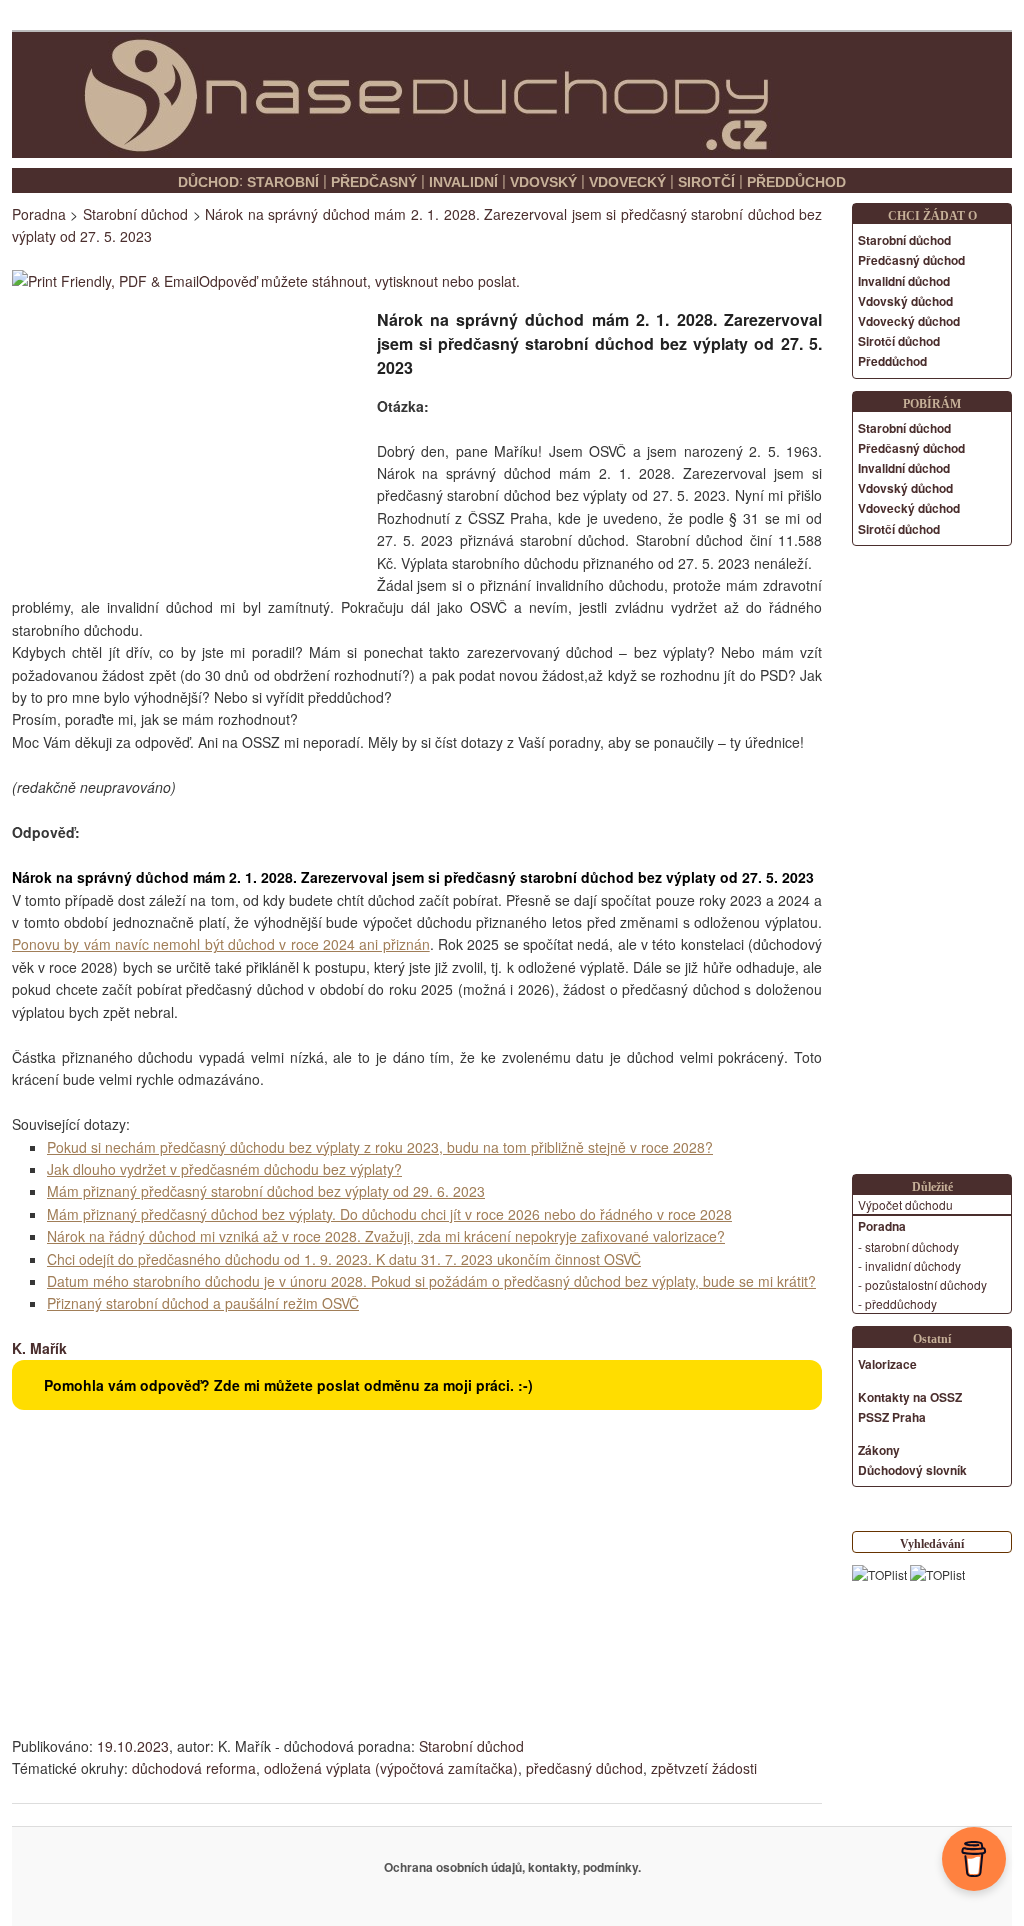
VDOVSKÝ (543, 182)
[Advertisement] (180, 438)
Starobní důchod (471, 1746)
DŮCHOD (208, 182)
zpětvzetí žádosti (704, 1768)
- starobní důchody (908, 1246)
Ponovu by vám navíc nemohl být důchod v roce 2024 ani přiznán (221, 944)
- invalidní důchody (909, 1265)
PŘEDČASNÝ (374, 182)
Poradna (39, 214)
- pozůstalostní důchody (922, 1284)
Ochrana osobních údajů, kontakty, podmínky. (512, 1867)
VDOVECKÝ (627, 182)
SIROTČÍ (706, 182)
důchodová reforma (194, 1768)
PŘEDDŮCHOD (796, 182)
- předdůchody (897, 1303)
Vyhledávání (932, 1544)
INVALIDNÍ (463, 182)
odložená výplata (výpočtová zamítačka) (391, 1768)
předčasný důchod (584, 1768)
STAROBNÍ (283, 182)
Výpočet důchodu (905, 1204)
